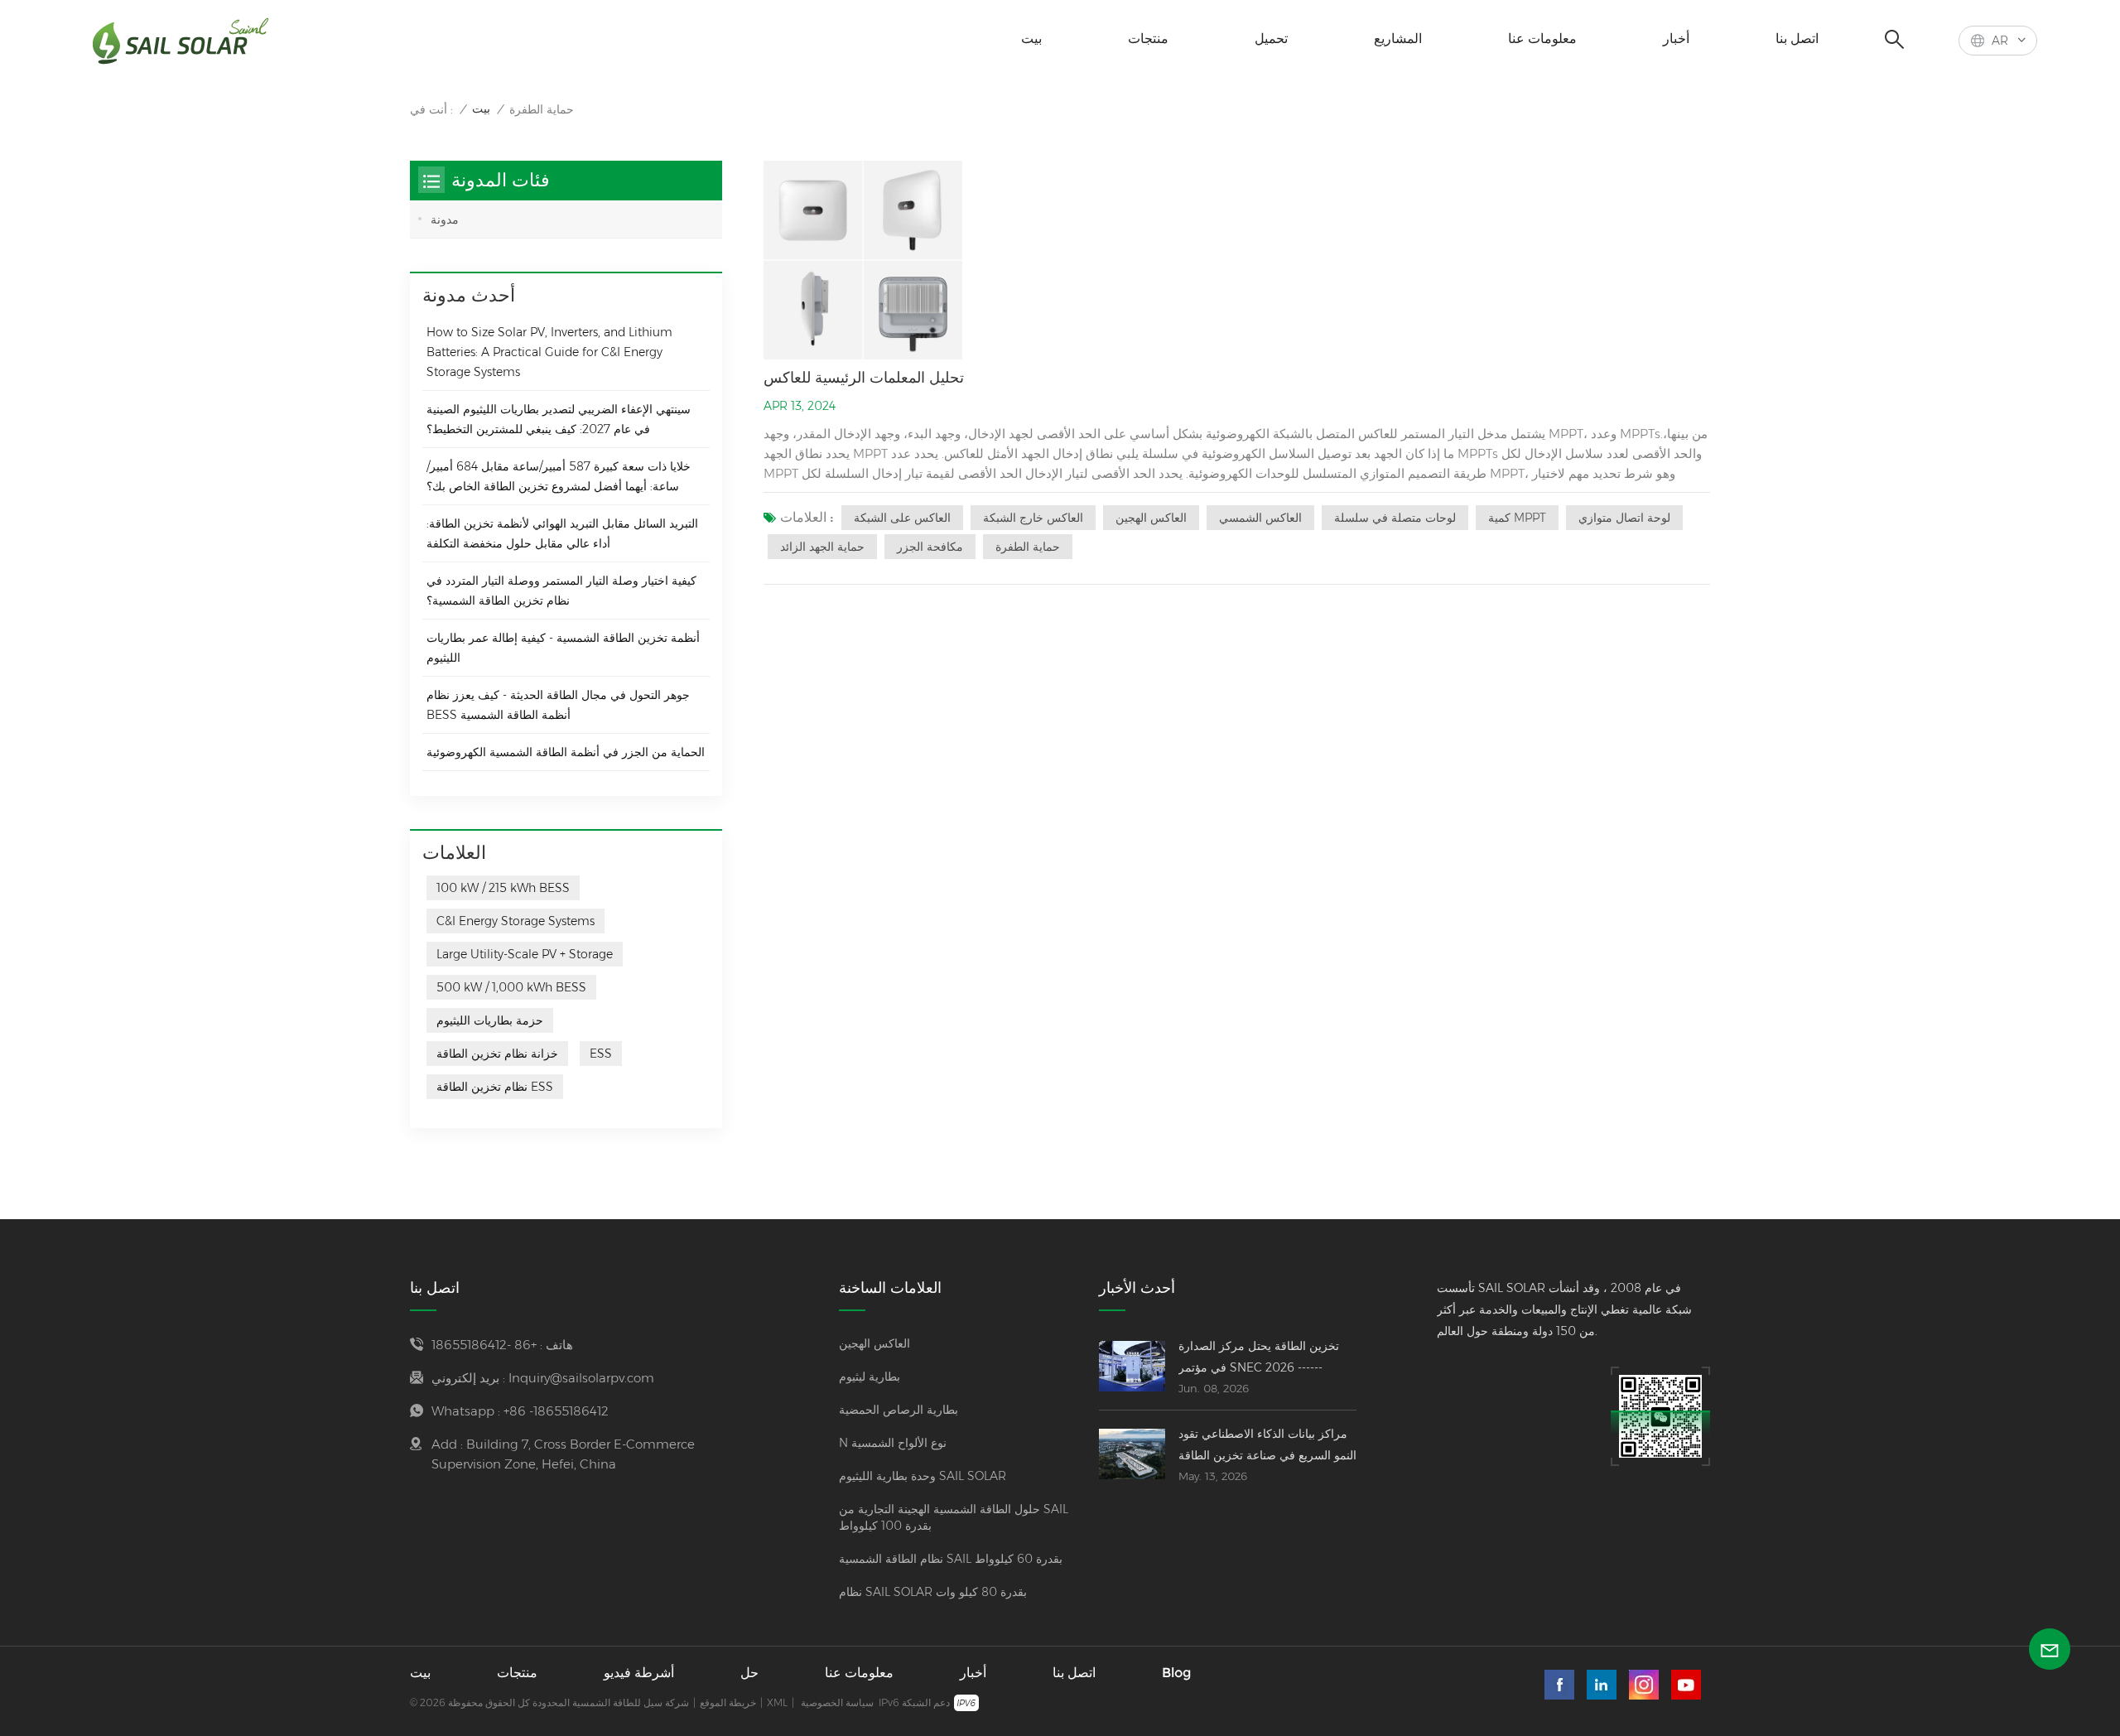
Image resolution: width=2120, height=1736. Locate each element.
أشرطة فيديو (639, 1673)
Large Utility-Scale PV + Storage (525, 954)
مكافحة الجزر (930, 547)
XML (777, 1702)
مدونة (445, 219)
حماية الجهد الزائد (822, 547)
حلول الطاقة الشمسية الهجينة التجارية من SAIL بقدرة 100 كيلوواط (954, 1517)
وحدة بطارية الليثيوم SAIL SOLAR (923, 1476)
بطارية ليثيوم (870, 1377)
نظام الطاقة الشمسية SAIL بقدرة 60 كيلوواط (951, 1559)
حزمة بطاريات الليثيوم (490, 1020)
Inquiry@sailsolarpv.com (581, 1378)
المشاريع (1398, 39)
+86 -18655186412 (484, 1345)
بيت (1031, 39)
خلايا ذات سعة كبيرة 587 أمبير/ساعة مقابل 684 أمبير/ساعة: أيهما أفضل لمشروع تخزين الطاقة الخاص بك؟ (559, 476)
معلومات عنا (1542, 39)
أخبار (1676, 39)
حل (749, 1673)
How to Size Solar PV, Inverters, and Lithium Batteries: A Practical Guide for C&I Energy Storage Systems (549, 352)
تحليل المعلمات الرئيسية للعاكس (864, 378)
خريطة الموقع (728, 1702)
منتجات (1148, 39)
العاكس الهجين (1151, 518)
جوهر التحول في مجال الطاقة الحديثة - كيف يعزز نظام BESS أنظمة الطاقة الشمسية (558, 705)
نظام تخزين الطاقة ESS (495, 1087)
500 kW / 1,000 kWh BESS (511, 987)
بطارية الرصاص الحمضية (899, 1410)
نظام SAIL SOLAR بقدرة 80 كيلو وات (933, 1592)
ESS (601, 1054)
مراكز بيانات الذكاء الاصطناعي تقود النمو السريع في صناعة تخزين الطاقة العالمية (1267, 1446)
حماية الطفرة (1028, 547)
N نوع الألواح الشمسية (893, 1443)
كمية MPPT (1517, 518)
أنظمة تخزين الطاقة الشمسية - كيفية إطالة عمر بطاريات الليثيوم (563, 648)
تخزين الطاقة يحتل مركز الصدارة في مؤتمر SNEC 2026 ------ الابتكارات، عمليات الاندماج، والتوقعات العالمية (1259, 1358)
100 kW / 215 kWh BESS (503, 888)
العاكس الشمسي (1260, 518)
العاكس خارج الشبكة (1033, 518)
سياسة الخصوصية (837, 1702)
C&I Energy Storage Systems (516, 921)
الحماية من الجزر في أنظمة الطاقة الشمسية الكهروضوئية (566, 752)
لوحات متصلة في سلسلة (1395, 518)
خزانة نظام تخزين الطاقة (497, 1054)
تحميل (1271, 39)
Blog (1176, 1673)
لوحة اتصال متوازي (1624, 518)
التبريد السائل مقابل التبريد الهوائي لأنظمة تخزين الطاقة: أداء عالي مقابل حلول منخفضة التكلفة (562, 533)
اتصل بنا (1797, 39)
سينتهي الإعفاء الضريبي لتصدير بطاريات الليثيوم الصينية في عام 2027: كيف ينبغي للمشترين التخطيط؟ (559, 419)
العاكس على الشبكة (902, 518)
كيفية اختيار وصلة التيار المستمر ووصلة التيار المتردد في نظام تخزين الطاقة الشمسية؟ (561, 591)
